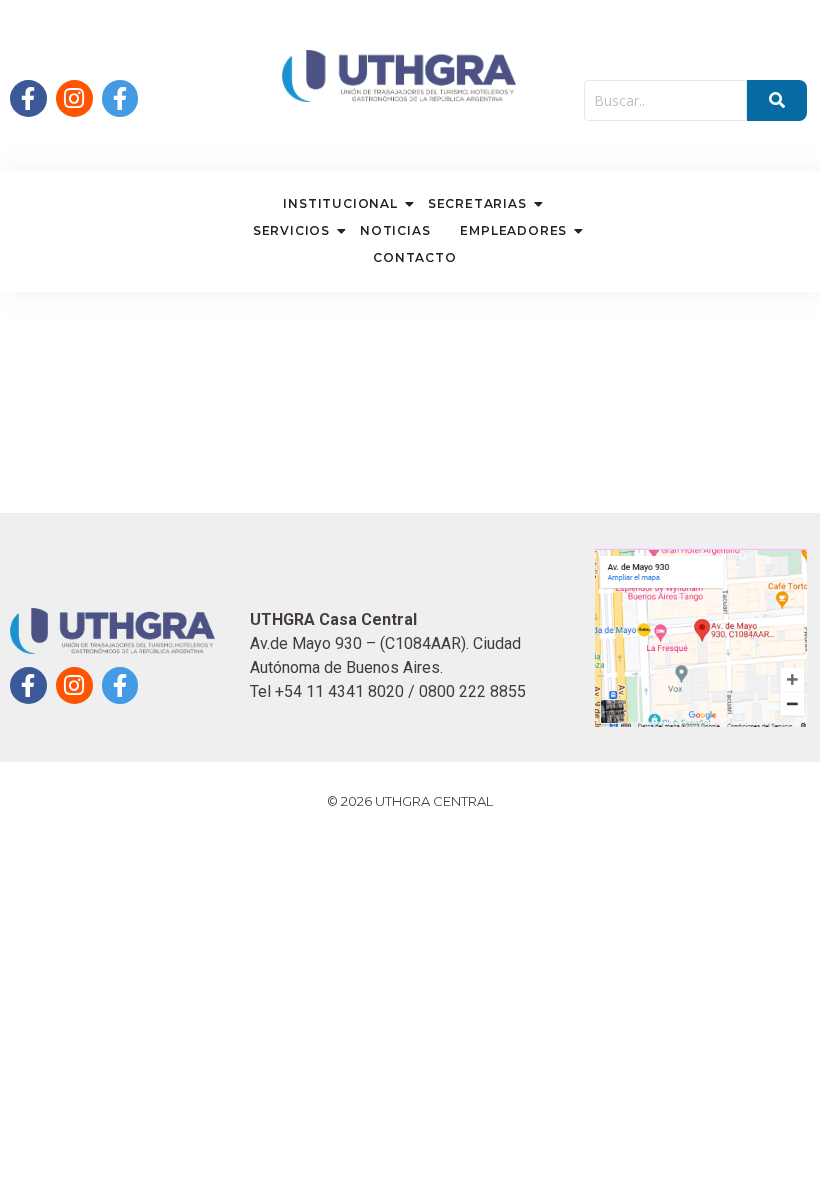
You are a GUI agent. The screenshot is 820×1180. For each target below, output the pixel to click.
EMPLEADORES (513, 230)
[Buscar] (777, 100)
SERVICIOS (291, 230)
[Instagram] (74, 98)
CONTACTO (414, 257)
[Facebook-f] (28, 98)
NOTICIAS (395, 230)
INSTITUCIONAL (340, 203)
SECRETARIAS (477, 203)
